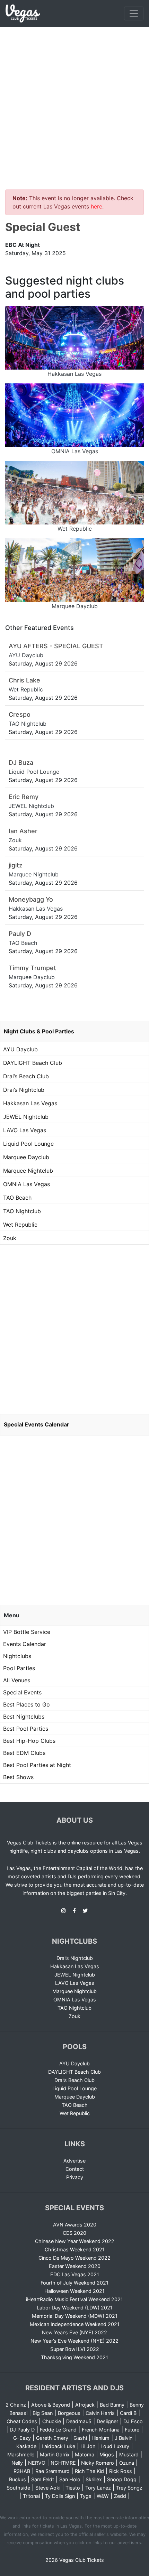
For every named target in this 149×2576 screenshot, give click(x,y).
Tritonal (31, 2496)
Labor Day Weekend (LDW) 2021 (75, 2308)
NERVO (37, 2463)
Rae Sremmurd (52, 2471)
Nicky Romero (98, 2463)
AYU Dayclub (20, 1049)
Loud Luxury (115, 2446)
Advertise (74, 2161)
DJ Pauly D (22, 2430)
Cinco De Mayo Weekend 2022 (74, 2258)
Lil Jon (88, 2446)
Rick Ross (121, 2471)
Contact (75, 2169)
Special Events (22, 1692)
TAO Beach (17, 1198)
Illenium (101, 2438)
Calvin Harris (100, 2413)
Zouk (10, 1238)
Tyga (86, 2496)
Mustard (129, 2454)
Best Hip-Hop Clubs (29, 1741)
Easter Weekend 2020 (75, 2266)
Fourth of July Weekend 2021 (74, 2283)
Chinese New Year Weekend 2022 (75, 2241)
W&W (103, 2496)
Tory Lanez (98, 2488)
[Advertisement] (74, 104)
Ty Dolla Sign (60, 2496)
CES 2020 (74, 2233)
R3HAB (22, 2471)
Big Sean (43, 2413)
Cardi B (128, 2413)
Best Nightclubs (24, 1717)
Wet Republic (20, 1225)
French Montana (101, 2430)
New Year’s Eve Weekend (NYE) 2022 (74, 2341)
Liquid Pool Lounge (28, 1144)
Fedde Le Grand (58, 2430)
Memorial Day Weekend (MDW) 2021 (75, 2316)
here (97, 206)
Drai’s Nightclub (24, 1090)
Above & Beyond (51, 2405)
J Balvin (124, 2438)
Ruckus (17, 2479)
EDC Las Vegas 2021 (75, 2274)
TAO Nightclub (22, 1211)
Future (132, 2430)
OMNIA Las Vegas (27, 1184)
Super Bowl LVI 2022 (75, 2349)
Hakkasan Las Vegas (30, 1103)
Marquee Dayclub (26, 1157)
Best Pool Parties (26, 1729)
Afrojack (85, 2405)
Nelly (17, 2463)
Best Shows (18, 1777)
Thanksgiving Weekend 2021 (74, 2357)
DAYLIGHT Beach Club (33, 1063)
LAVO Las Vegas (25, 1130)
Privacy (75, 2177)
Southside (18, 2488)
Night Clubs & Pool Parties (39, 1031)
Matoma (85, 2454)
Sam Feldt (43, 2479)
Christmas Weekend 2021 (75, 2249)
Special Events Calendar (37, 1424)
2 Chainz (16, 2405)
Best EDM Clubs (24, 1753)
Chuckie (52, 2421)
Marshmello (21, 2454)
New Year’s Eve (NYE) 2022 (74, 2332)
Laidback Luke (58, 2446)
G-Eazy (22, 2438)
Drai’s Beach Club (26, 1076)
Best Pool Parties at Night (37, 1765)
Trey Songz (129, 2488)
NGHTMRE (63, 2463)
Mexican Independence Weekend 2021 (75, 2324)
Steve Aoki (48, 2488)
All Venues (17, 1680)
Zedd (120, 2496)
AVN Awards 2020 (75, 2225)
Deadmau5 (79, 2421)
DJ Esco (133, 2421)
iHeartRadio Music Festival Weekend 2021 (74, 2299)
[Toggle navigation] (134, 13)
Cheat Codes (22, 2421)
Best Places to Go (27, 1704)
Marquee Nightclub (28, 1171)
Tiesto (73, 2488)
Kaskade (26, 2446)
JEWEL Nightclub (26, 1117)
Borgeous (69, 2413)
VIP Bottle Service (27, 1632)
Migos (107, 2454)
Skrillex (94, 2479)
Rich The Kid (89, 2471)
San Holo (70, 2479)
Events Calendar (25, 1644)
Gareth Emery (52, 2438)
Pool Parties (19, 1668)
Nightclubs (17, 1656)
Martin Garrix (55, 2454)
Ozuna (127, 2463)
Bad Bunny (112, 2405)
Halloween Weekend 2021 (74, 2291)
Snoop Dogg (122, 2479)
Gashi (80, 2438)
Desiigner (107, 2421)
